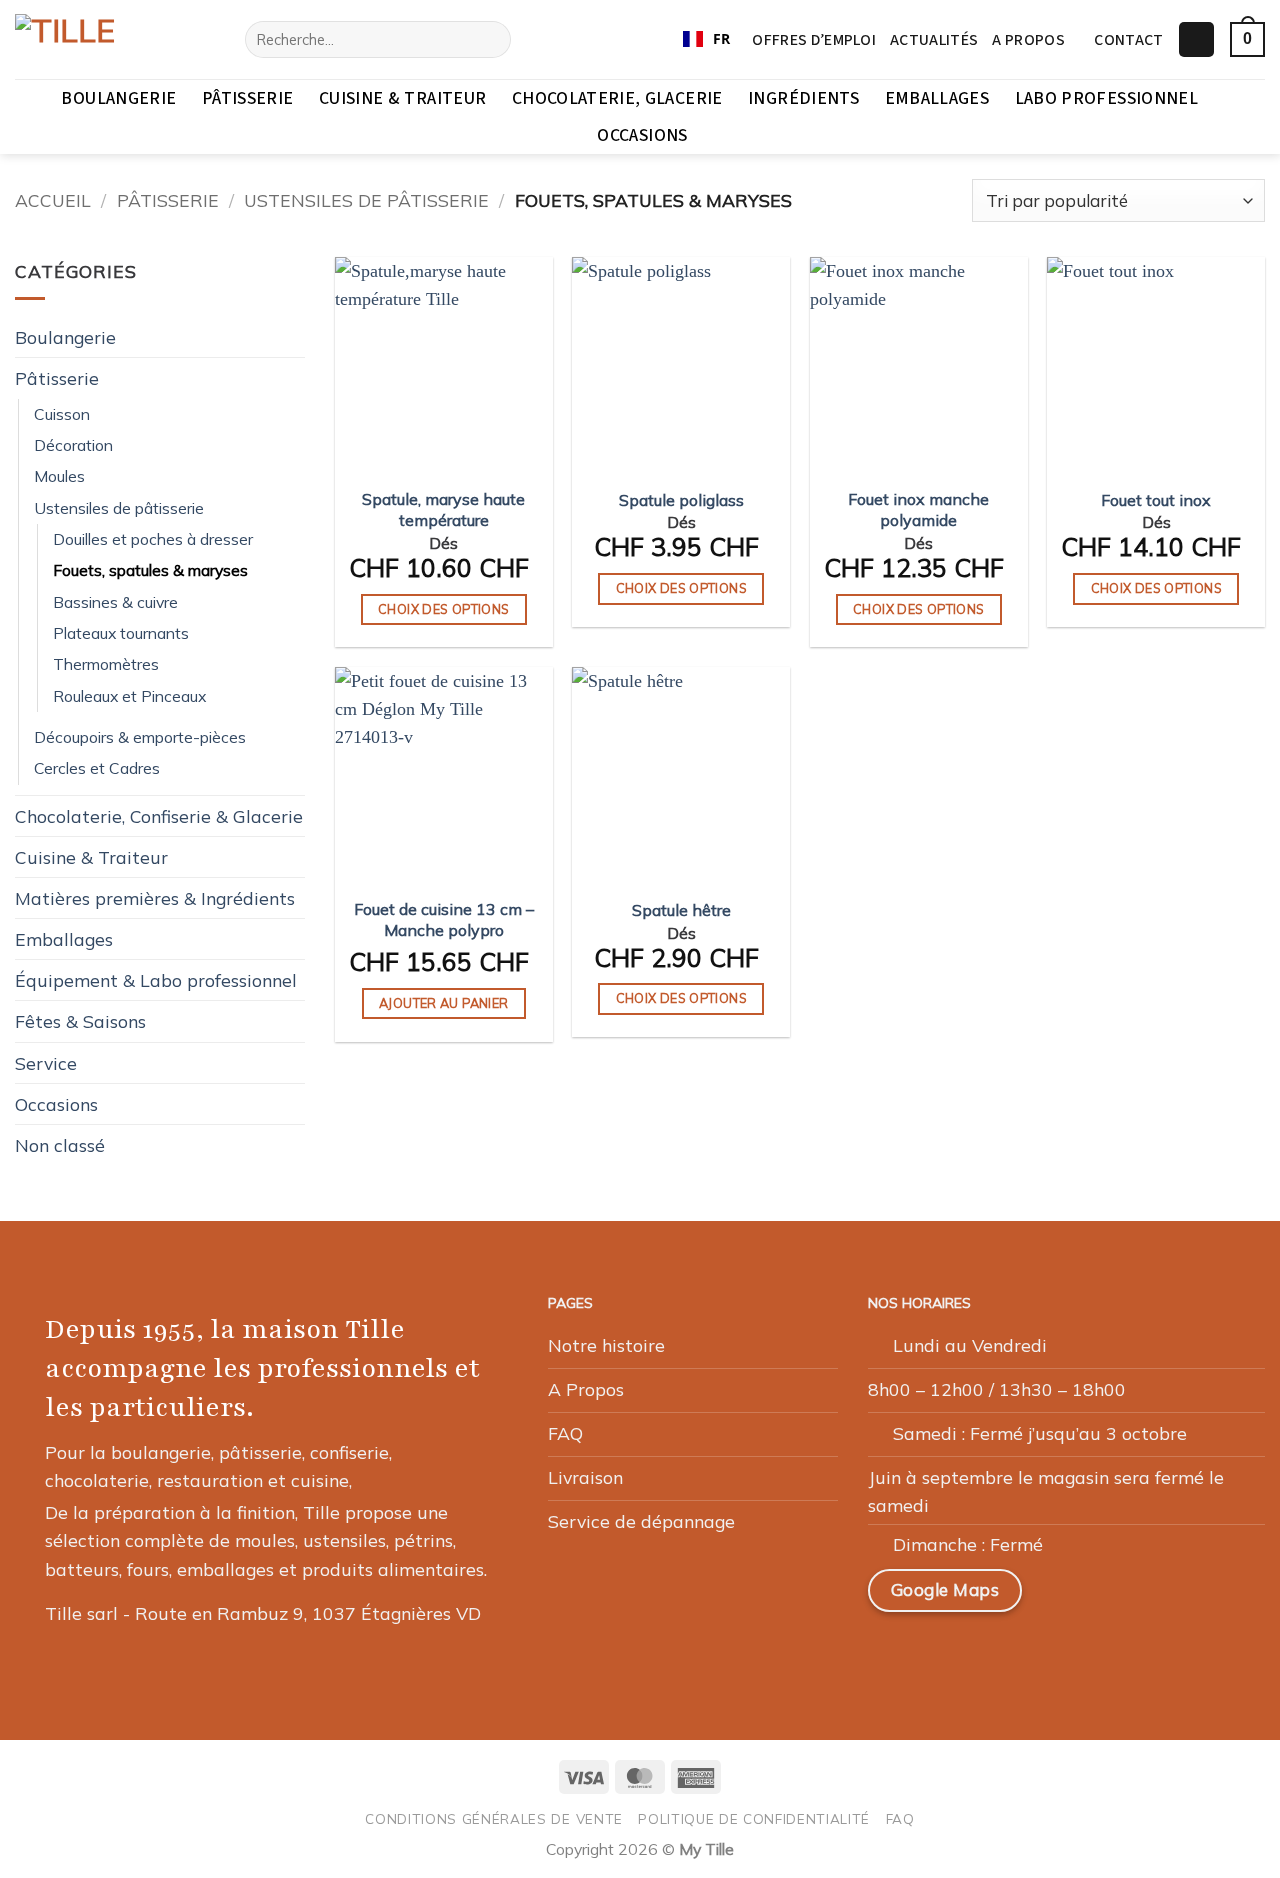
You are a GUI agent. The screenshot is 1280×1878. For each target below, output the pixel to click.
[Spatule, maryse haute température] (444, 366)
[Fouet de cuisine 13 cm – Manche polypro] (444, 776)
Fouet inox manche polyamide (918, 509)
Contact (1128, 40)
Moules (59, 476)
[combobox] (706, 40)
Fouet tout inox (1156, 500)
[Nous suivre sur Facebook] (892, 1654)
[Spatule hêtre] (681, 776)
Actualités (934, 40)
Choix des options (443, 609)
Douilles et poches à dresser (153, 539)
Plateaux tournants (121, 633)
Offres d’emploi (814, 40)
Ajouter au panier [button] (443, 1003)
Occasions (642, 135)
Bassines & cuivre (115, 602)
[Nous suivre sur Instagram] (940, 1654)
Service (46, 1063)
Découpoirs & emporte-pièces (140, 737)
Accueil (53, 200)
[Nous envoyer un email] (988, 1654)
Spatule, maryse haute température (443, 509)
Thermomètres (106, 664)
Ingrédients (803, 98)
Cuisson (62, 414)
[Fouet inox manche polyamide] (919, 366)
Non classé (60, 1145)
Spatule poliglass (681, 500)
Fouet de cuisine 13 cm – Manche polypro (444, 919)
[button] (1196, 40)
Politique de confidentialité (754, 1818)
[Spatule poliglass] (681, 366)
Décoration (73, 445)
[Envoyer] (489, 39)
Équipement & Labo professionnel (156, 980)
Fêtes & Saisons (80, 1021)
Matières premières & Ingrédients (155, 898)
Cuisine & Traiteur (402, 98)
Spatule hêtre (681, 910)
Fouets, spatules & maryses (150, 570)
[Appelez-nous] (1036, 1654)
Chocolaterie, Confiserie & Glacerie (159, 816)
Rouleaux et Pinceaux (129, 696)
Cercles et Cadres (97, 768)
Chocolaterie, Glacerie (617, 98)
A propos (1028, 40)
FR (721, 38)
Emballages (937, 98)
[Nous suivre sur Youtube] (1084, 1654)
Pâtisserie (248, 98)
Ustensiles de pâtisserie (366, 200)
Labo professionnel (1106, 98)
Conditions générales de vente (494, 1818)
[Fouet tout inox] (1156, 366)
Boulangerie (118, 98)
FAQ (900, 1818)
